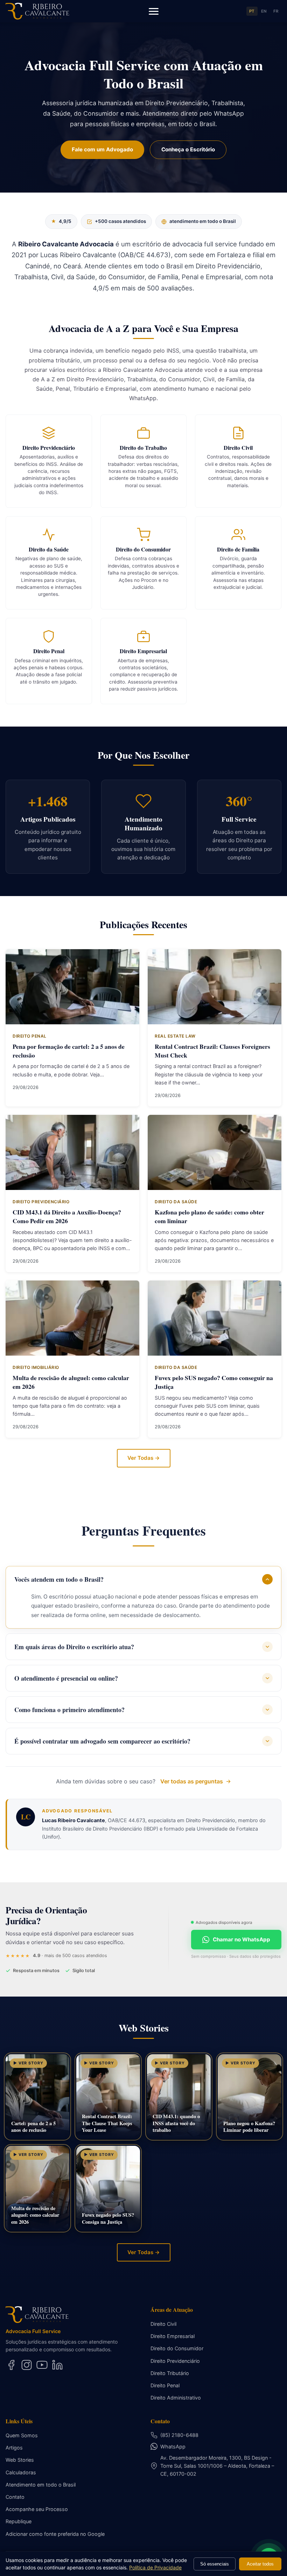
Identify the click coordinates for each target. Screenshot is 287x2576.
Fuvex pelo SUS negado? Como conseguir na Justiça (214, 1382)
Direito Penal (165, 2385)
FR (276, 11)
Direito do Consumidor (177, 2348)
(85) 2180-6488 (179, 2435)
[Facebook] (11, 2365)
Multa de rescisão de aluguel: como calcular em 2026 (71, 1382)
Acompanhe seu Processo (37, 2509)
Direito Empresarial (173, 2336)
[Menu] (154, 11)
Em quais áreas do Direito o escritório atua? (74, 1647)
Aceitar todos (260, 2564)
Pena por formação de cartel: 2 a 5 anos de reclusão (69, 1051)
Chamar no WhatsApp (241, 1939)
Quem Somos (22, 2435)
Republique (19, 2521)
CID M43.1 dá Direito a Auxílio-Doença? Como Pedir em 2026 (67, 1216)
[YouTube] (42, 2365)
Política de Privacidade (155, 2567)
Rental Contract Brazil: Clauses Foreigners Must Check (212, 1051)
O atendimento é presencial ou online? (66, 1678)
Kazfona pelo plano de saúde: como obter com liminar (209, 1216)
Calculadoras (21, 2472)
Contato (15, 2497)
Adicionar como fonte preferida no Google (55, 2534)
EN (264, 11)
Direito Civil (163, 2324)
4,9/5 (61, 221)
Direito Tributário (170, 2373)
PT (252, 11)
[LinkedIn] (57, 2365)
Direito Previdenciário (175, 2361)
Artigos (14, 2448)
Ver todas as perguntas (192, 1781)
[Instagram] (27, 2365)
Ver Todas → (144, 1458)
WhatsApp (173, 2447)
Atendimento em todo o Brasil (41, 2485)
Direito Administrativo (176, 2398)
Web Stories (20, 2460)
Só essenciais (215, 2564)
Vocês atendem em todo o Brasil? (59, 1579)
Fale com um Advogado (102, 149)
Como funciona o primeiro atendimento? (69, 1710)
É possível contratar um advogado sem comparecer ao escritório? (102, 1741)
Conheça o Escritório (188, 149)
